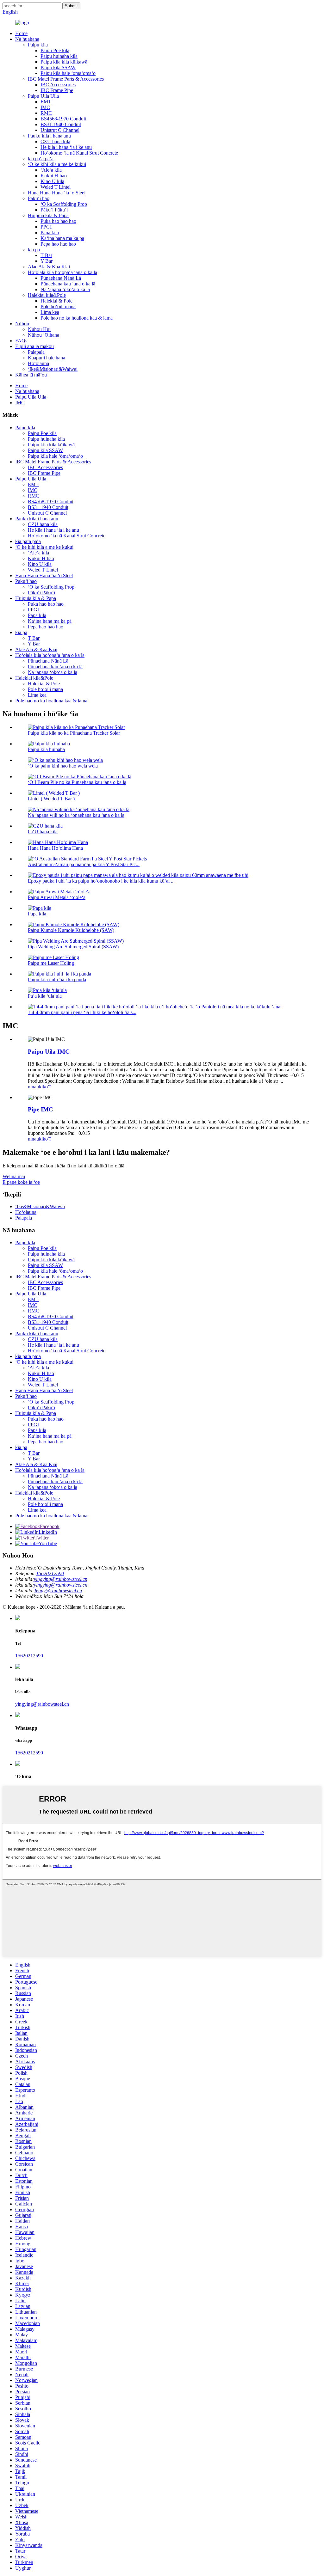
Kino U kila (52, 181)
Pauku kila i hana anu (49, 136)
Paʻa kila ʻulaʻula (45, 996)
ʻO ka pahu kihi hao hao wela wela (63, 766)
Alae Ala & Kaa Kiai (49, 267)
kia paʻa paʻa (41, 159)
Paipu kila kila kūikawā (64, 62)
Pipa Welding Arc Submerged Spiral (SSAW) (73, 947)
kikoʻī (45, 1087)
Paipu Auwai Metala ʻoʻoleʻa (57, 897)
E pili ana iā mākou (34, 346)
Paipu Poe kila (55, 50)
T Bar (46, 255)
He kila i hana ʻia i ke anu (66, 147)
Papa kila (50, 233)
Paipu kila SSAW (58, 67)
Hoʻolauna (38, 363)
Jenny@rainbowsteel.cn (58, 1591)
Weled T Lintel (56, 187)
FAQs (21, 341)
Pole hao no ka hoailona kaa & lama (77, 318)
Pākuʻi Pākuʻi (54, 210)
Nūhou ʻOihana (44, 335)
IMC (45, 107)
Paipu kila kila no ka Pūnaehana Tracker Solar (74, 733)
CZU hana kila (55, 141)
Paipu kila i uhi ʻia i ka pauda (57, 979)
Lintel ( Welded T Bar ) (51, 799)
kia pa (34, 250)
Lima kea (50, 312)
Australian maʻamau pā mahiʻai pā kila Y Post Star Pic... (84, 864)
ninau (33, 1087)
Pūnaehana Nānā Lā (61, 278)
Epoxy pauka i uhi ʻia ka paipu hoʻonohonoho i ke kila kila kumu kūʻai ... (101, 881)
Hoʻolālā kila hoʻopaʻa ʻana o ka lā (62, 272)
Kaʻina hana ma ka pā (62, 238)
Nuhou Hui (39, 329)
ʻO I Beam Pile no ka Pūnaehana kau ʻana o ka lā (77, 782)
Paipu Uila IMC (49, 1052)
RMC (46, 113)
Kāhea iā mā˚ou (31, 375)
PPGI (46, 227)
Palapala (36, 352)
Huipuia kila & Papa (48, 215)
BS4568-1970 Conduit (63, 119)
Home (21, 33)
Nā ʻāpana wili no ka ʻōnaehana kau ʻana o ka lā (76, 815)
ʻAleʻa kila (51, 170)
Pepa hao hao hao (58, 244)
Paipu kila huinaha (46, 749)
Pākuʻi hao (39, 198)
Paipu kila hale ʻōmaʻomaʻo (68, 73)
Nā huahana (27, 39)
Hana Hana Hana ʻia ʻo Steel (57, 193)
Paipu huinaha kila (59, 56)
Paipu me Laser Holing (51, 963)
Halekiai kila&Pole (47, 295)
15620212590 (50, 1573)
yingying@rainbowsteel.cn (61, 1579)
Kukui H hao (54, 176)
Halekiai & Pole (56, 301)
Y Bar (47, 261)
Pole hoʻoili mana (58, 306)
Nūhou (22, 324)
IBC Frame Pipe (57, 90)
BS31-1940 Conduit (61, 124)
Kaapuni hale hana (47, 358)
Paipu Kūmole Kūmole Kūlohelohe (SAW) (71, 930)
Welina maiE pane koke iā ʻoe (21, 1179)
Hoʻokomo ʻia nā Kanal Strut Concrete (79, 153)
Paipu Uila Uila (43, 96)
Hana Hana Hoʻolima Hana (55, 848)
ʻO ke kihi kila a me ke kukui (57, 164)
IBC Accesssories (58, 85)
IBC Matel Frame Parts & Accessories (66, 79)
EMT (46, 102)
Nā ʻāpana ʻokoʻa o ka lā (65, 289)
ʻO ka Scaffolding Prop (64, 204)
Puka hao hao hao (58, 221)
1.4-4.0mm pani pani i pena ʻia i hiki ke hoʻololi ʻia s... (82, 1012)
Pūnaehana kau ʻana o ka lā (68, 284)
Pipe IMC (40, 1109)
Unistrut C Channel (60, 130)
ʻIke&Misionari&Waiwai (53, 369)
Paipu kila (38, 45)
